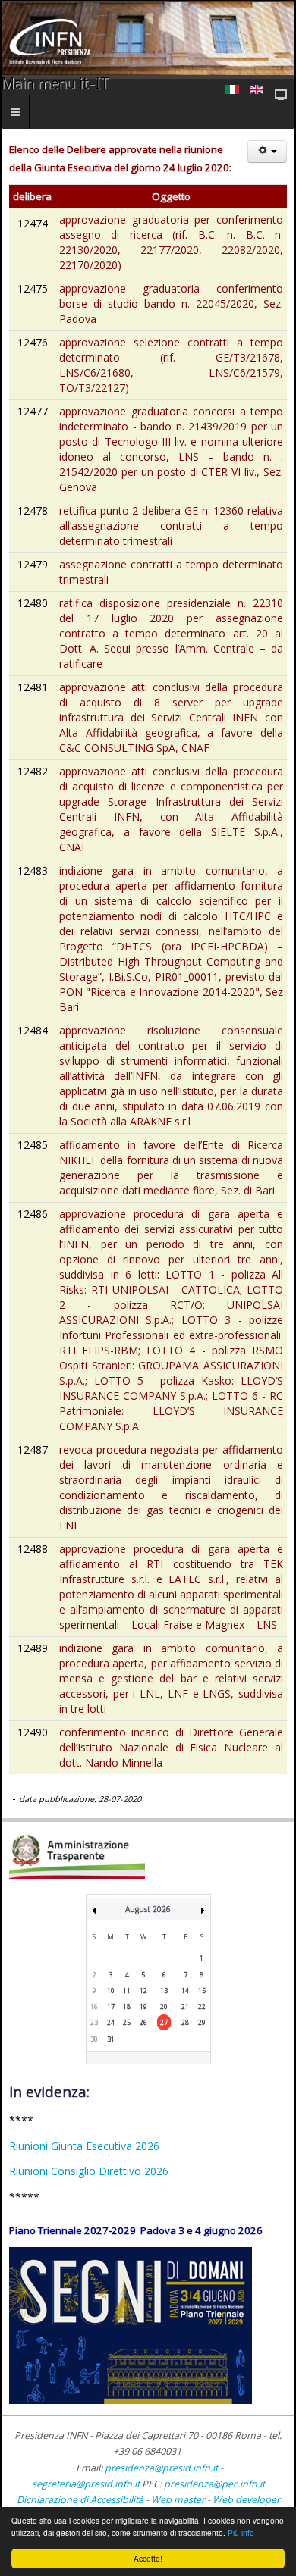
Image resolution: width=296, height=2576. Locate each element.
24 (111, 2022)
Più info (241, 2532)
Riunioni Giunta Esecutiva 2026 (84, 2146)
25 (127, 2022)
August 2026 (148, 1909)
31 (111, 2039)
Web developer (246, 2500)
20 (164, 2006)
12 (143, 1991)
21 (185, 2006)
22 (202, 2006)
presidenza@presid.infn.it (161, 2468)
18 (127, 2006)
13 (164, 1991)
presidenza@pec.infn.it (214, 2484)
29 (202, 2022)
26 (143, 2022)
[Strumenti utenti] (267, 152)
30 (94, 2039)
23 (94, 2022)
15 (202, 1991)
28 (185, 2022)
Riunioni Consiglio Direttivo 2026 (89, 2171)
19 (143, 2006)
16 (94, 2006)
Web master (178, 2500)
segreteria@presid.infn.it (86, 2484)
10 (111, 1991)
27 (164, 2022)
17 (111, 2006)
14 (185, 1991)
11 (127, 1991)
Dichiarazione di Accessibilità (81, 2500)
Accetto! (148, 2558)
